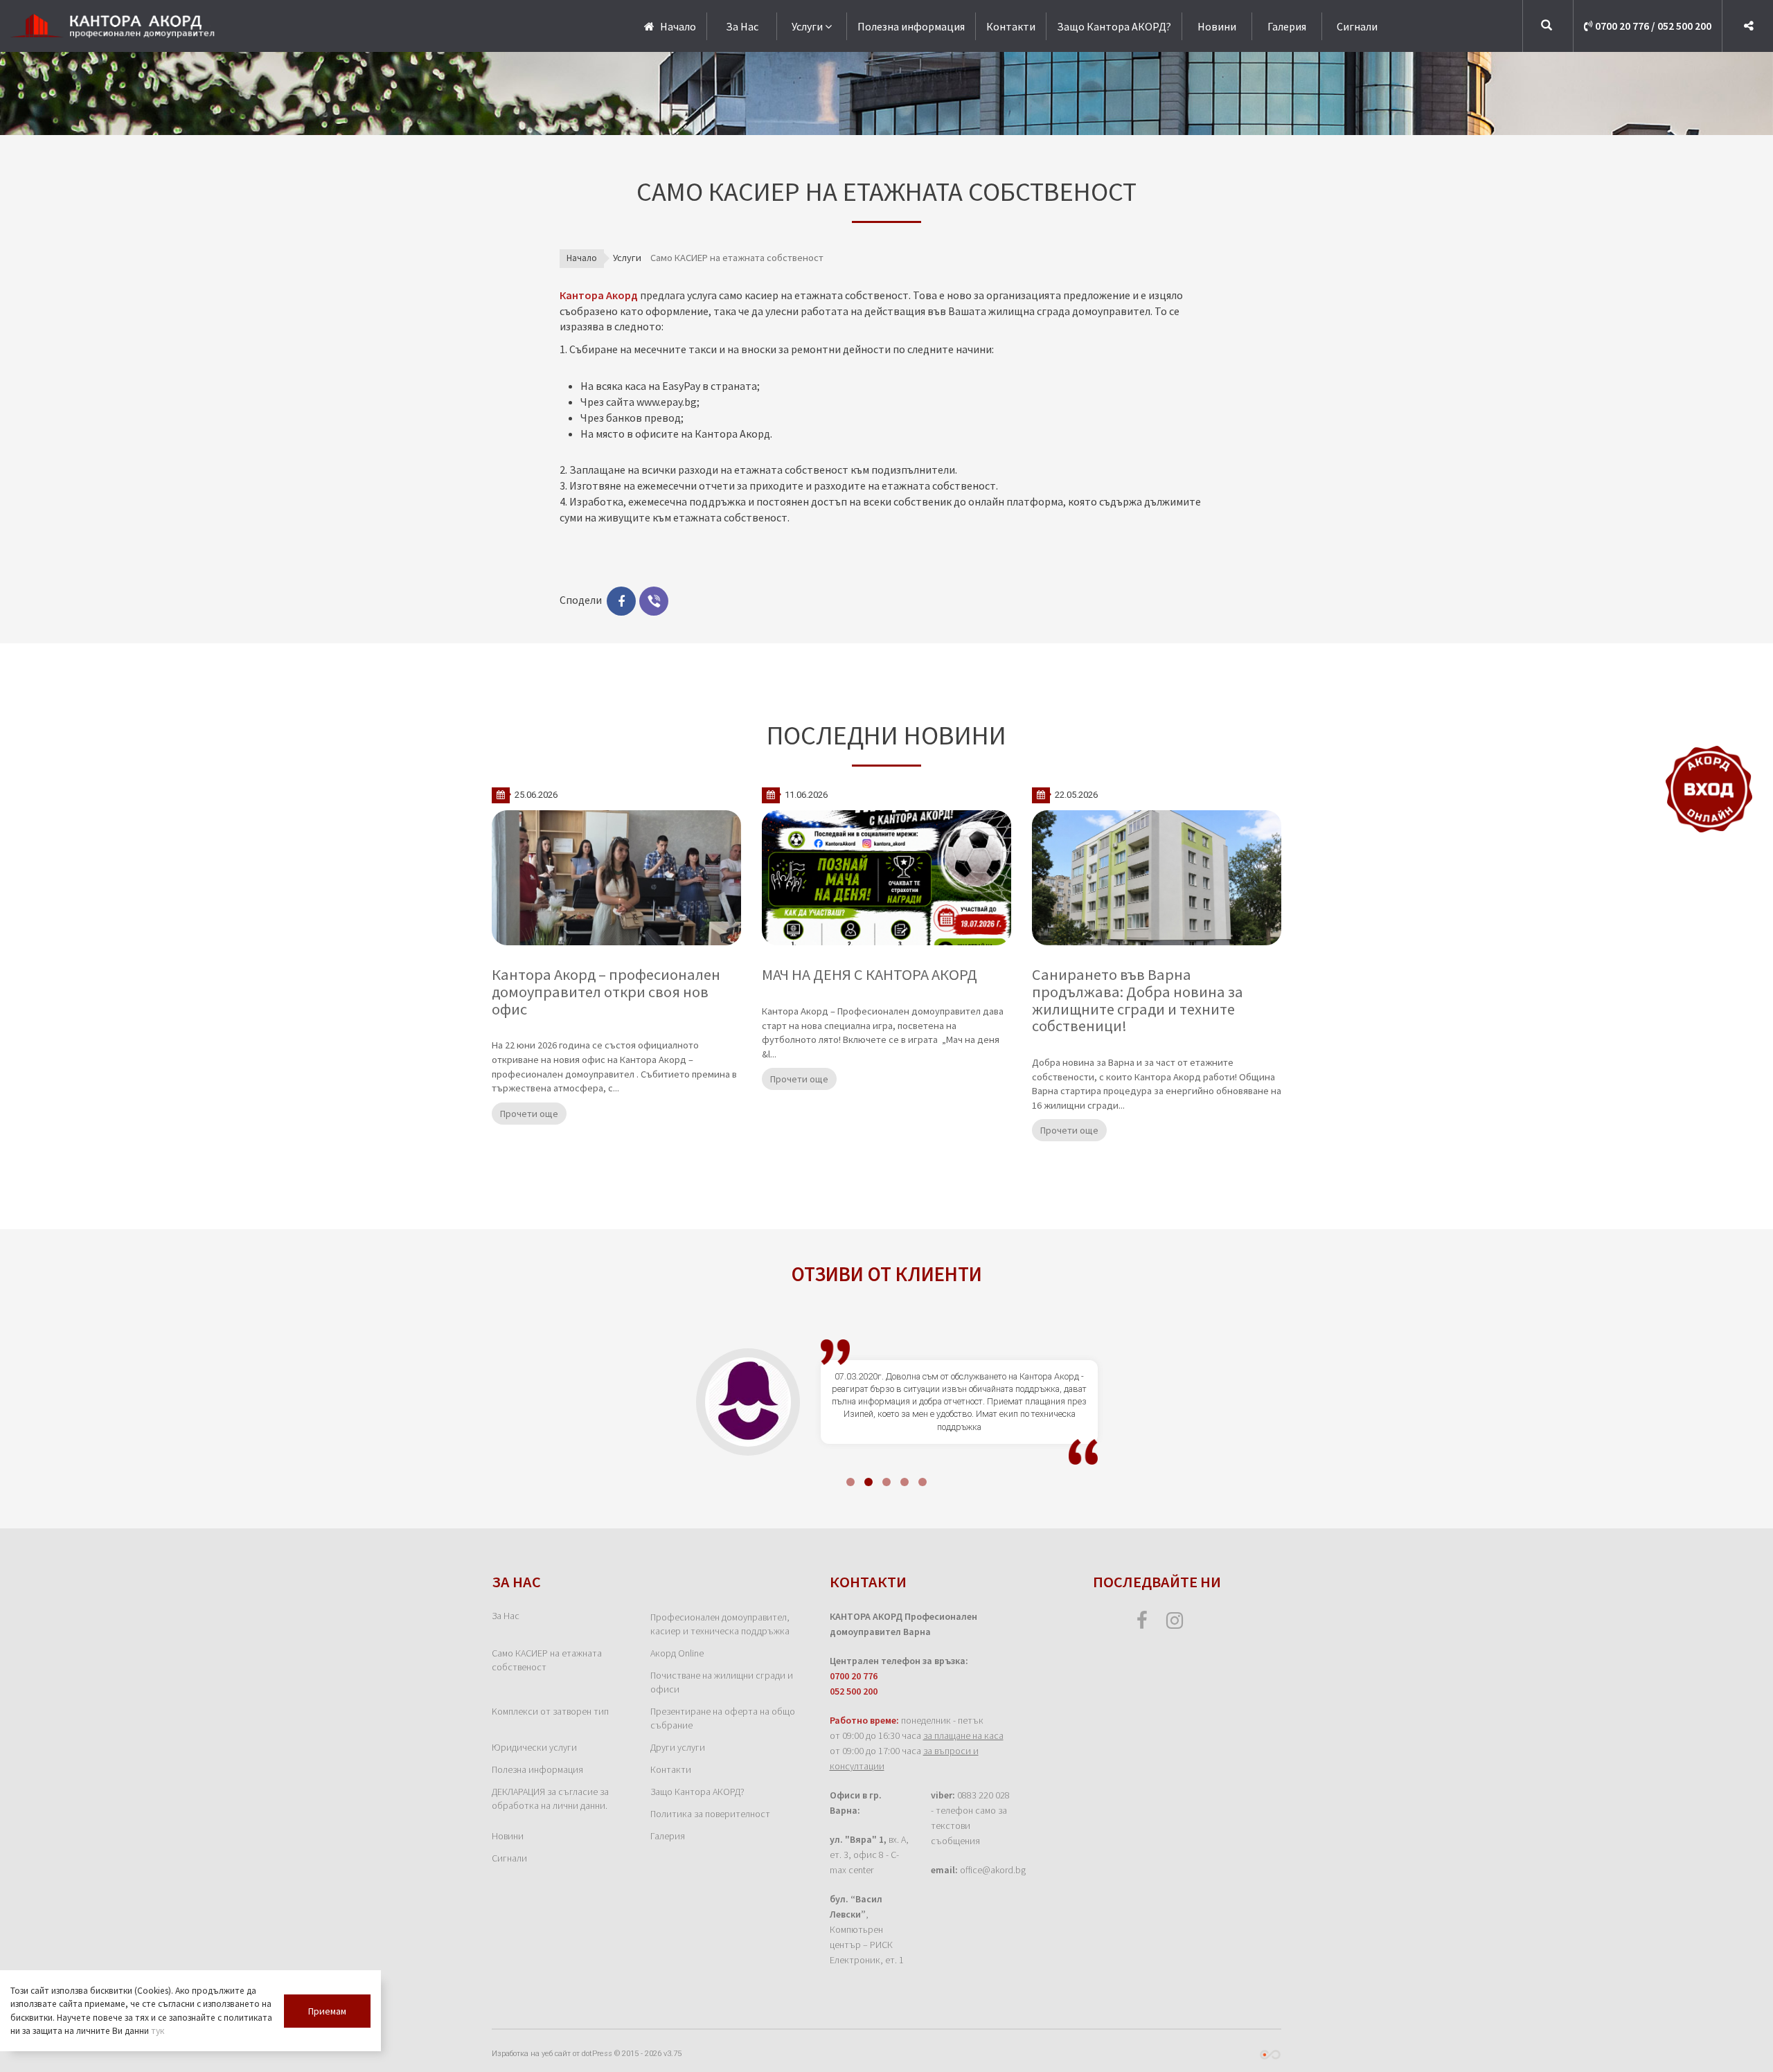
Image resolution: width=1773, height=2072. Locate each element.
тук (158, 2031)
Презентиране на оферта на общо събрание (723, 1718)
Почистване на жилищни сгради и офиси (722, 1682)
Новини (1217, 26)
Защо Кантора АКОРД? (1114, 26)
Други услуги (678, 1747)
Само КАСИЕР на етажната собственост (547, 1660)
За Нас (742, 26)
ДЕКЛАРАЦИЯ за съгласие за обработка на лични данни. (550, 1798)
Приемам (327, 2011)
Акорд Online (677, 1653)
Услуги (807, 26)
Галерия (1287, 26)
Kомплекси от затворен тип (550, 1711)
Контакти (1011, 26)
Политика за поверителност (710, 1814)
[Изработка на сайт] (1270, 2054)
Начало (582, 258)
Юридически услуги (534, 1747)
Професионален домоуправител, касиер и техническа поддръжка (720, 1624)
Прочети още (529, 1114)
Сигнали (1357, 26)
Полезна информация (911, 26)
